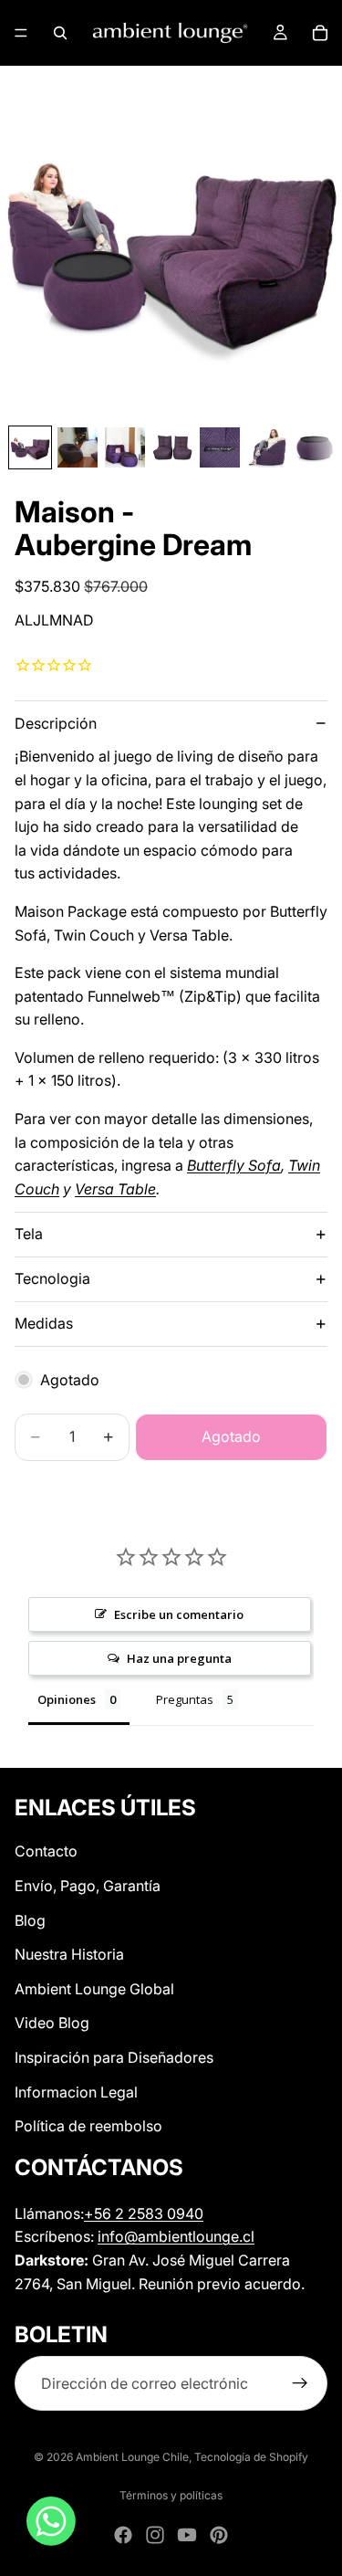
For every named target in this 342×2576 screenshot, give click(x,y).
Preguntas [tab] (185, 1699)
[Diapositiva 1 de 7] (30, 447)
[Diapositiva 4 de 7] (172, 447)
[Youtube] (187, 2535)
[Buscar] (60, 33)
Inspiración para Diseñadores (114, 2057)
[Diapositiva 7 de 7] (315, 447)
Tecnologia (52, 1278)
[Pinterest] (219, 2535)
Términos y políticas (171, 2495)
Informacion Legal (76, 2091)
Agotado (231, 1436)
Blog (30, 1919)
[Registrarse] (300, 2383)
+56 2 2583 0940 (144, 2213)
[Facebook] (123, 2535)
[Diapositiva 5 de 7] (220, 447)
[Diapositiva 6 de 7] (267, 447)
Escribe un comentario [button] (179, 1614)
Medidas (44, 1323)
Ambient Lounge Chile (132, 2457)
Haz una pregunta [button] (179, 1658)
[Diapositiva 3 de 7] (125, 447)
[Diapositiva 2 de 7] (78, 447)
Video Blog (52, 2023)
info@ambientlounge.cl (176, 2236)
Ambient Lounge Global (94, 1989)
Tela (29, 1234)
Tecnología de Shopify (251, 2457)
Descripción (56, 723)
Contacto (46, 1851)
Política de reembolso (88, 2126)
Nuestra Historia (69, 1954)
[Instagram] (155, 2535)
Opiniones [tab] (67, 1699)
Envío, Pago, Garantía (88, 1886)
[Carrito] (320, 33)
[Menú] (21, 33)
